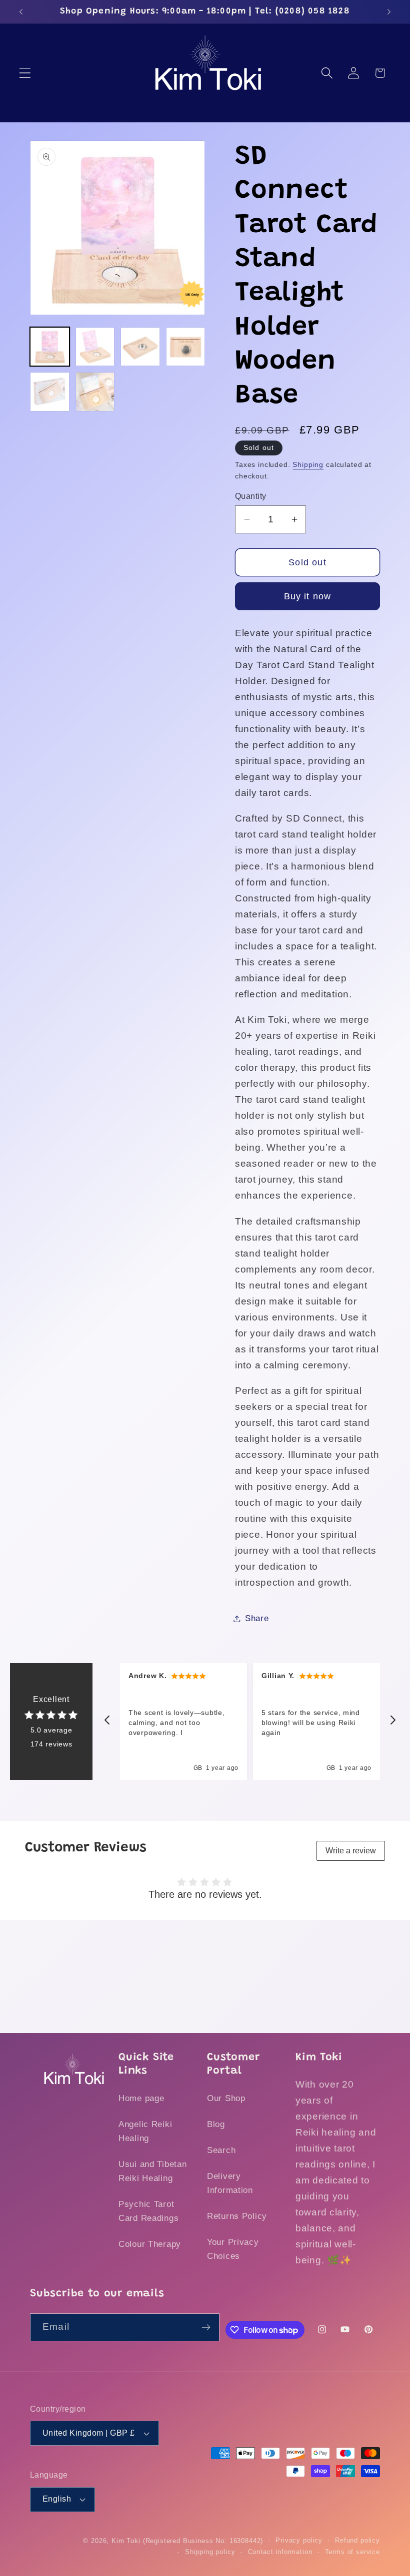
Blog (216, 2124)
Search (221, 2150)
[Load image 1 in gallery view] (50, 347)
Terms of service (352, 2552)
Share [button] (257, 1618)
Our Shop (226, 2098)
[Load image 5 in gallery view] (50, 392)
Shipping (308, 464)
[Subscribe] (206, 2327)
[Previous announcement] (21, 11)
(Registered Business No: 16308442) (203, 2541)
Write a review (351, 1851)
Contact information (280, 2552)
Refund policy (357, 2540)
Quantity (251, 496)
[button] (25, 73)
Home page (141, 2098)
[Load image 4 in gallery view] (186, 347)
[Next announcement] (389, 11)
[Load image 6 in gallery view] (95, 392)
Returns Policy (237, 2216)
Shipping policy (210, 2552)
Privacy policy (299, 2540)
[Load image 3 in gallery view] (140, 347)
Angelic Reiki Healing (145, 2131)
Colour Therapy (150, 2244)
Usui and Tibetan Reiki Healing (153, 2171)
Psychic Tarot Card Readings (148, 2211)
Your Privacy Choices (233, 2249)
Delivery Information (230, 2183)
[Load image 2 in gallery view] (95, 347)
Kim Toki (126, 2541)
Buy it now (308, 596)
